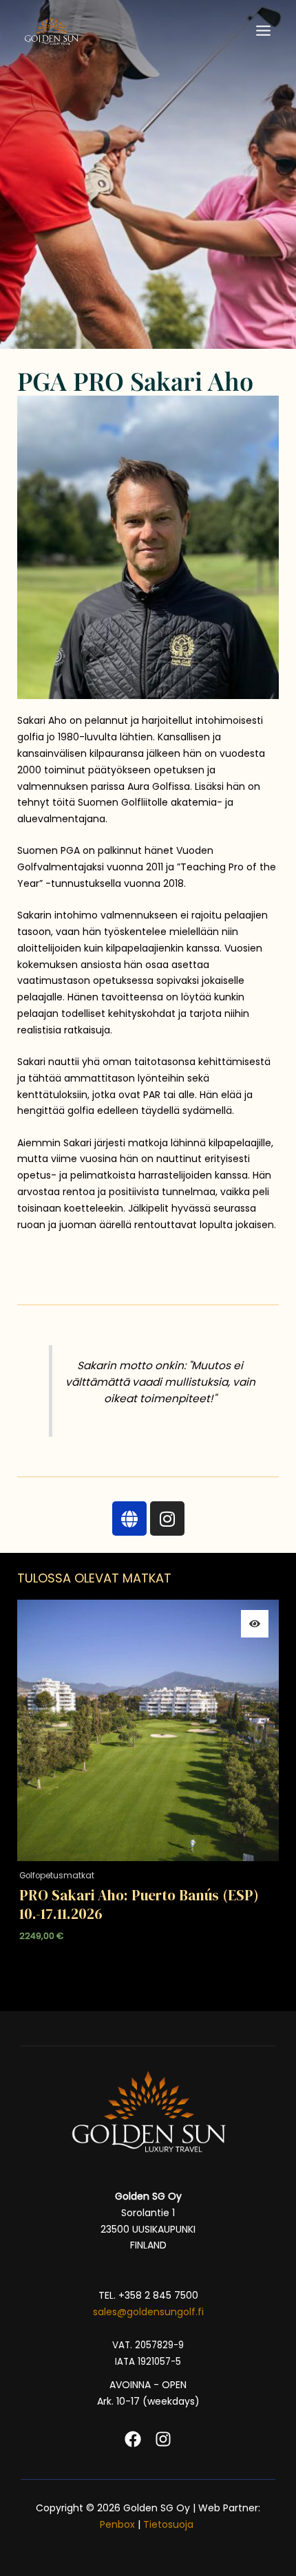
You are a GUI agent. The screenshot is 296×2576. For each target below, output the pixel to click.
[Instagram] (163, 2439)
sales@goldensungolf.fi (148, 2312)
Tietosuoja (170, 2524)
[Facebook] (133, 2439)
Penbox (117, 2524)
